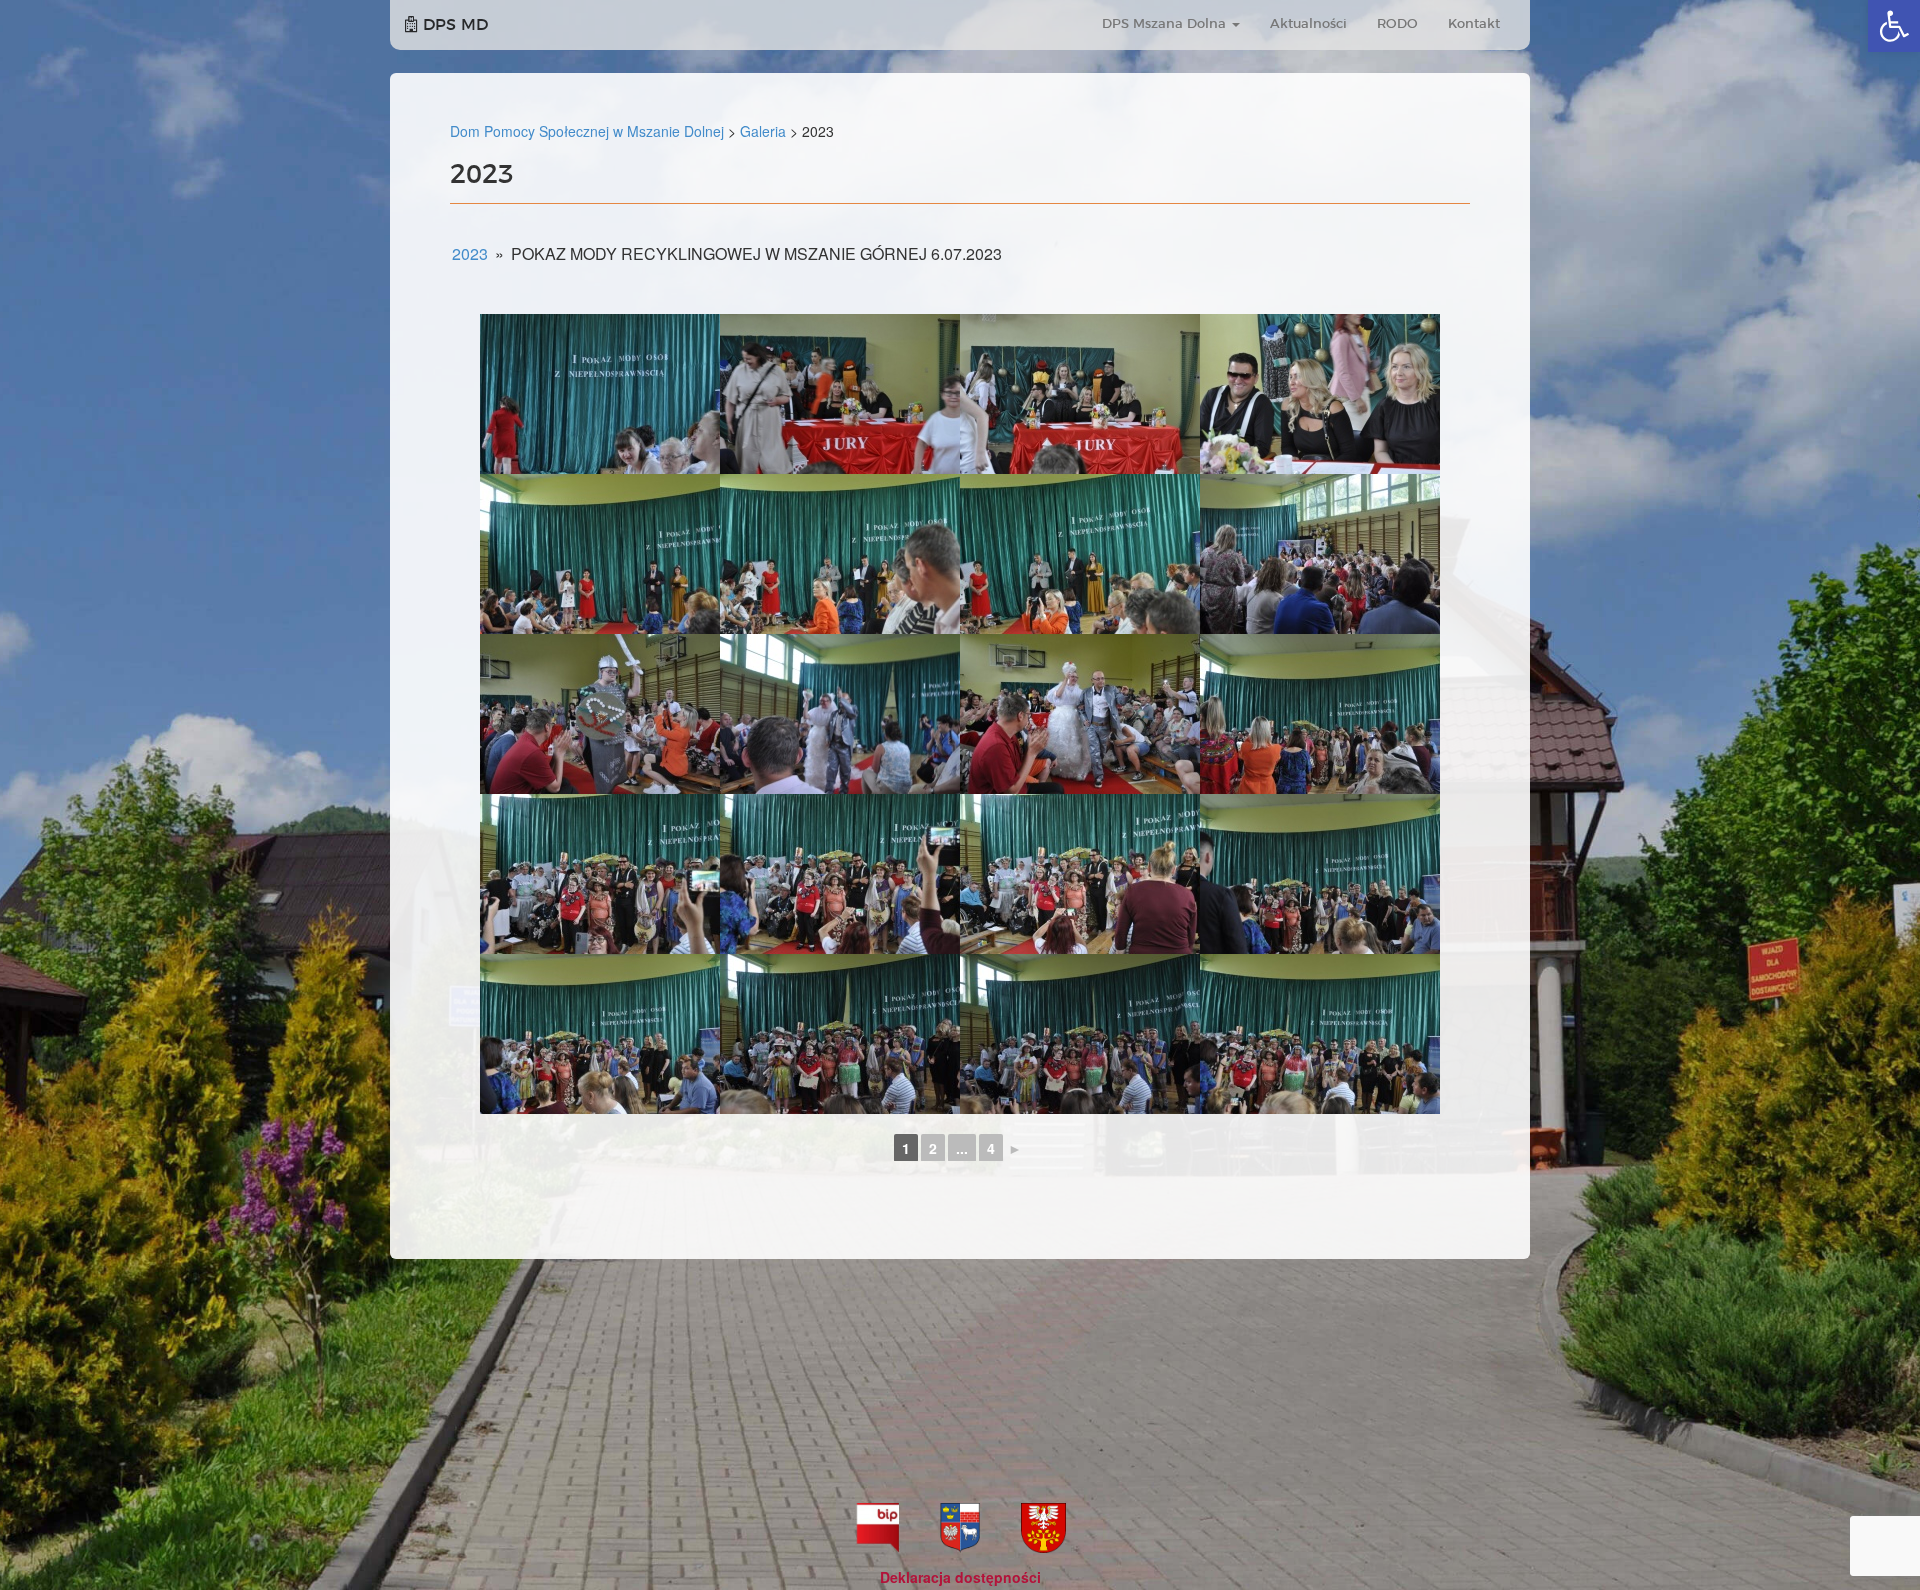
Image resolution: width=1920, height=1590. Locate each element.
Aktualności (1308, 24)
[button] (1894, 26)
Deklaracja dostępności (960, 1577)
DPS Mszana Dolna (1166, 24)
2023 (470, 253)
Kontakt (1474, 24)
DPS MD (453, 25)
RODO (1397, 24)
